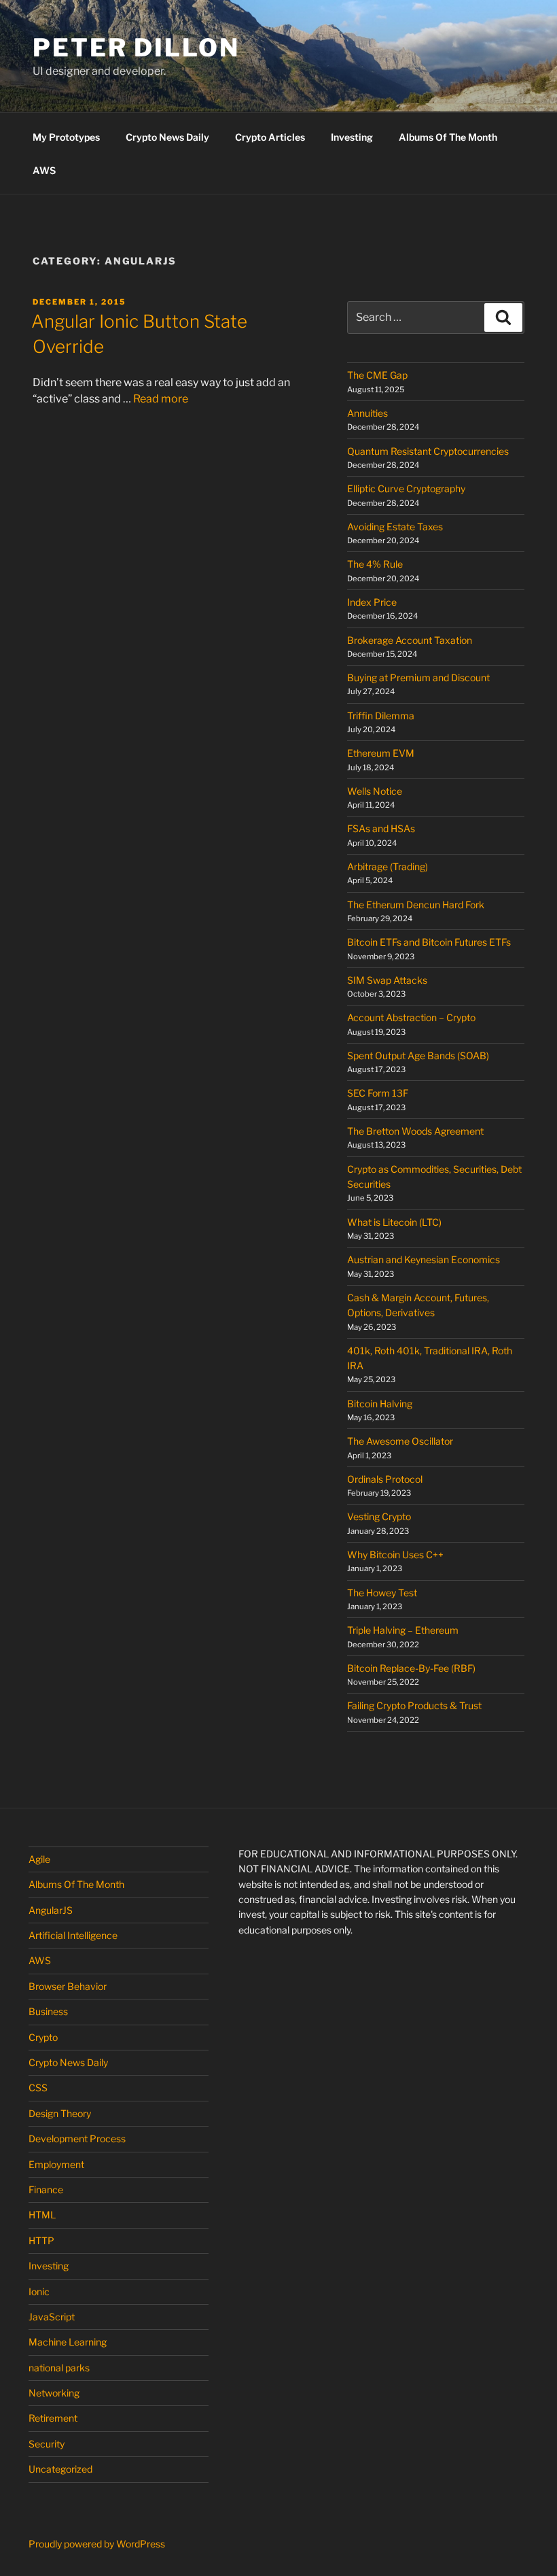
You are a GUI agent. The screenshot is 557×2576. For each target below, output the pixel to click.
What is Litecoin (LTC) (394, 1222)
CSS (38, 2088)
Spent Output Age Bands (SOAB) (418, 1055)
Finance (46, 2189)
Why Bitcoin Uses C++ (395, 1555)
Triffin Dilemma (381, 716)
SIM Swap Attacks (387, 980)
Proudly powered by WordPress (97, 2544)
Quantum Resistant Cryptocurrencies (428, 451)
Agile (39, 1859)
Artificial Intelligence (73, 1935)
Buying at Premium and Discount (418, 677)
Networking (54, 2393)
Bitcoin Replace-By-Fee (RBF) (411, 1668)
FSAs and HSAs (381, 828)
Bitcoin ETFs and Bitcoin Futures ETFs (429, 942)
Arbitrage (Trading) (388, 866)
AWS (44, 170)
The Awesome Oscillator (400, 1441)
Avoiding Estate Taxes (395, 527)
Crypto (43, 2037)
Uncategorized (60, 2469)
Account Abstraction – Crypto (411, 1017)
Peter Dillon (136, 48)
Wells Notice (375, 791)
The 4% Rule (375, 564)
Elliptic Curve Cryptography (406, 488)
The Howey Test (382, 1593)
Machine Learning (68, 2342)
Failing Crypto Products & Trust (414, 1705)
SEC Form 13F (378, 1093)
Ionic (39, 2291)
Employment (56, 2164)
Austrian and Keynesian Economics (424, 1259)
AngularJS (51, 1910)
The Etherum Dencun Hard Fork (416, 905)
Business (48, 2011)
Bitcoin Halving (380, 1404)
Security (47, 2444)
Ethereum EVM (381, 753)
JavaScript (52, 2317)
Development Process (77, 2139)
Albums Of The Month (448, 137)
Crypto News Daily (167, 137)
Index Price (372, 602)
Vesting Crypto (379, 1516)
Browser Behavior (68, 1986)
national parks (59, 2368)
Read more (161, 399)
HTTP (41, 2240)
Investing (352, 137)
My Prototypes (66, 137)
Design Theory (60, 2113)
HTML (42, 2215)
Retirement (53, 2418)
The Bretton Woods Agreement (415, 1131)
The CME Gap (377, 375)
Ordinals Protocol (386, 1479)
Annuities (367, 413)
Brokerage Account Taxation (410, 640)
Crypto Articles (270, 137)
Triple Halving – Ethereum (403, 1630)
